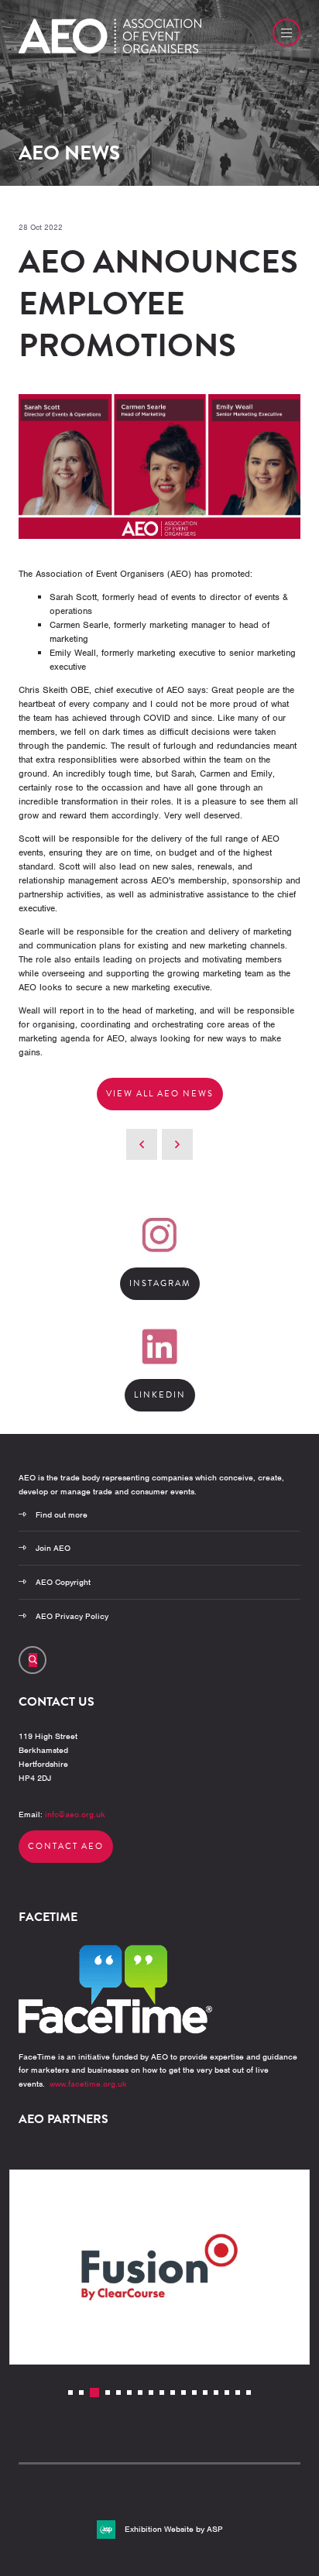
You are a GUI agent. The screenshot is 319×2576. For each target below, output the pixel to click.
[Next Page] (177, 1144)
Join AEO (53, 1548)
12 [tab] (194, 2392)
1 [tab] (70, 2392)
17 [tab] (249, 2392)
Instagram (160, 1283)
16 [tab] (238, 2392)
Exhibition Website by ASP (174, 2529)
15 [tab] (227, 2392)
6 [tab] (129, 2392)
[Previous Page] (142, 1144)
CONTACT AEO (66, 1846)
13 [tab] (205, 2392)
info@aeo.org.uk (75, 1814)
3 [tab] (94, 2392)
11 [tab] (184, 2392)
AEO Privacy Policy (72, 1616)
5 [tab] (118, 2392)
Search (33, 1660)
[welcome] (110, 50)
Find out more (62, 1514)
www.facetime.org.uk (88, 2084)
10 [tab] (173, 2392)
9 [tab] (162, 2392)
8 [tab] (151, 2392)
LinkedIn (160, 1395)
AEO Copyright (63, 1582)
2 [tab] (81, 2392)
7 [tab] (140, 2392)
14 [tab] (216, 2392)
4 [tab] (108, 2392)
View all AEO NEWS (160, 1094)
